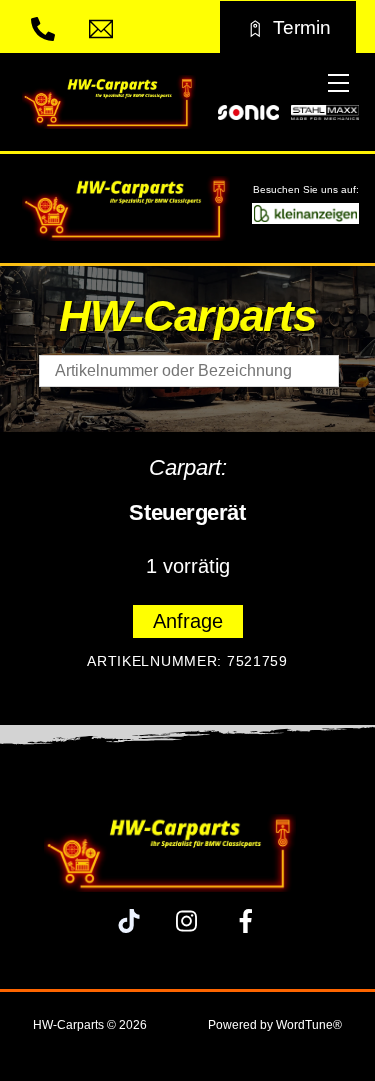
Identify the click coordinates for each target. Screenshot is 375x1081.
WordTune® (309, 1025)
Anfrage (188, 621)
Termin (302, 27)
